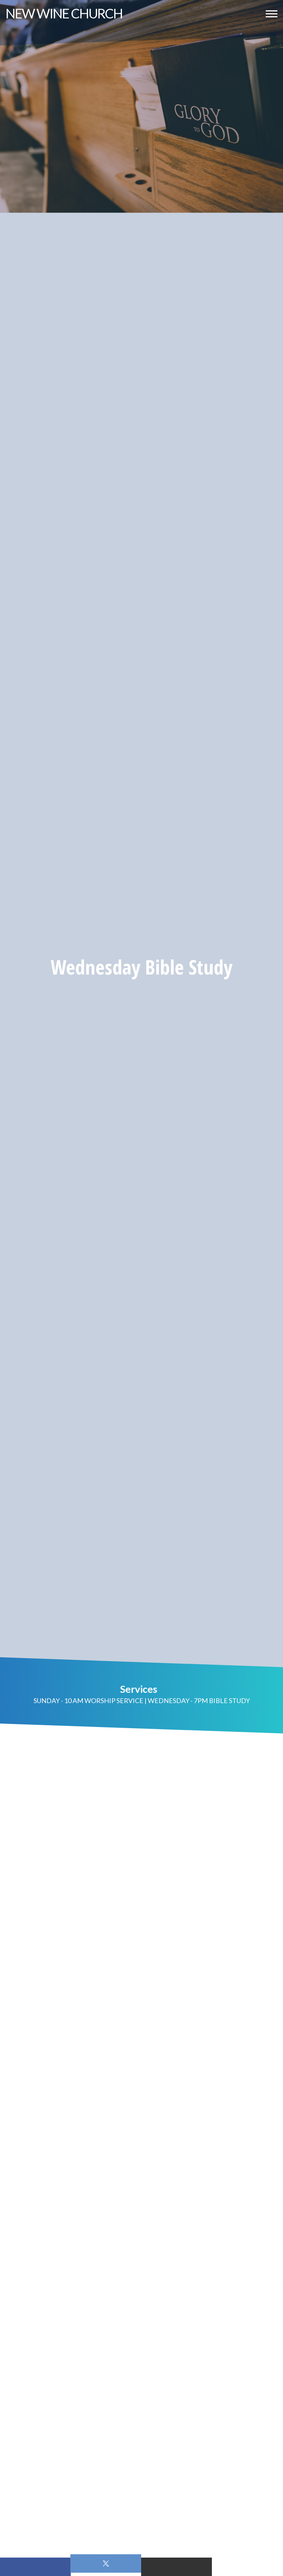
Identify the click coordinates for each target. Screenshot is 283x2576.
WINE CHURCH (64, 13)
